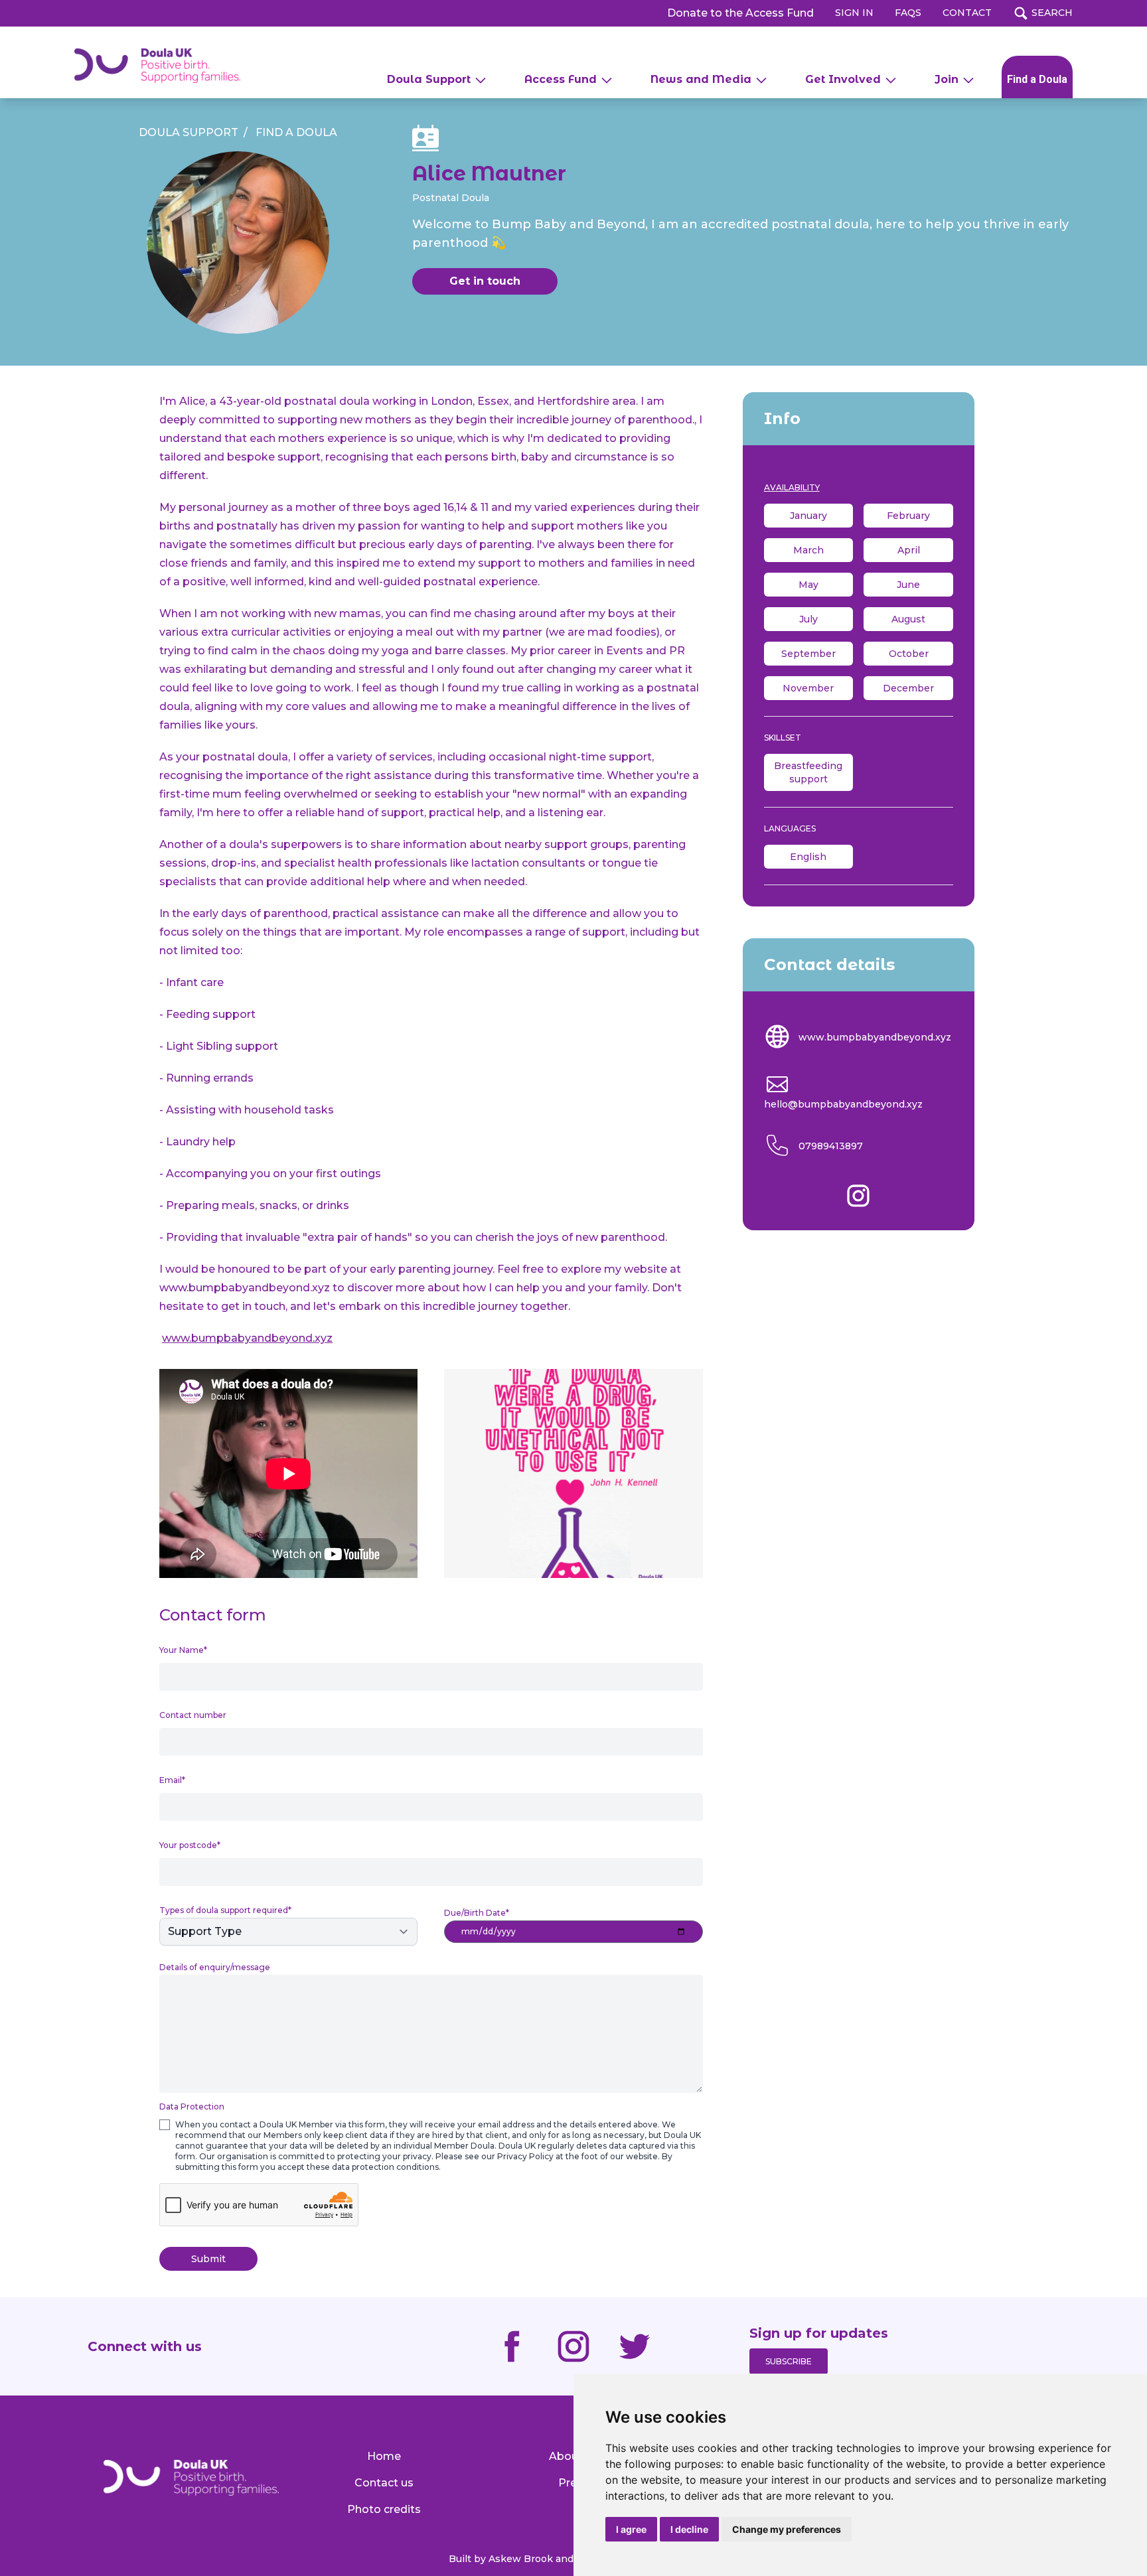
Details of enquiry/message (215, 1967)
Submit (208, 2259)
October (909, 654)
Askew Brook (521, 2559)
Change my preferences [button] (787, 2529)
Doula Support (189, 132)
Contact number (193, 1715)
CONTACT (967, 13)
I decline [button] (689, 2529)
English (808, 857)
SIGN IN (854, 13)
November (808, 688)
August (908, 619)
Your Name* (183, 1650)
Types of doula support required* (225, 1910)
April (909, 550)
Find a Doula (1037, 79)
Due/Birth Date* (477, 1913)
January (808, 516)
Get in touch (485, 281)
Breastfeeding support (808, 772)
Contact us (384, 2483)
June (908, 585)
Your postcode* (190, 1845)
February (908, 516)
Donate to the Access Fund (740, 13)
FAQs (908, 13)
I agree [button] (631, 2529)
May (808, 585)
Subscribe (789, 2361)
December (908, 688)
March (808, 550)
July (808, 619)
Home (384, 2456)
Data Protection (192, 2107)
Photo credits (384, 2509)
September (808, 654)
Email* (172, 1780)
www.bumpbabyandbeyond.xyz (874, 1037)
